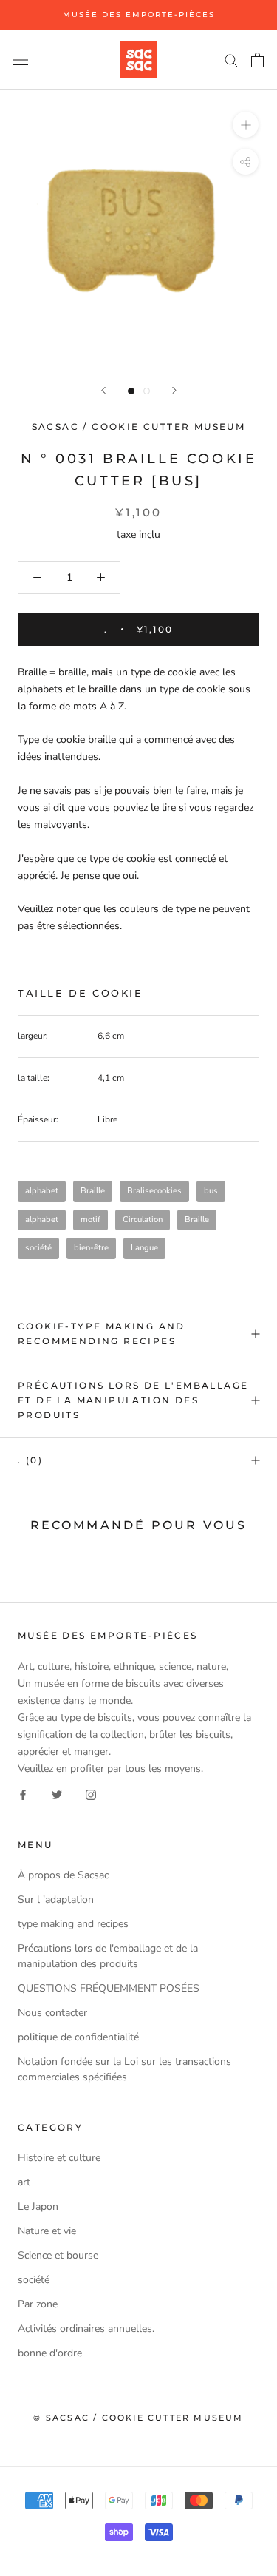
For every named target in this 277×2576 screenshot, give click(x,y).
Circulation (143, 1220)
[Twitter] (57, 1794)
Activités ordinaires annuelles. (86, 2329)
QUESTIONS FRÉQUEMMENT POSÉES (109, 1988)
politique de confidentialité (78, 2037)
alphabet (42, 1191)
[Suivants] (174, 390)
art (24, 2182)
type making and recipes (73, 1924)
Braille (93, 1191)
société (38, 1248)
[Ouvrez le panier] (257, 60)
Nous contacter (52, 2013)
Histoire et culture (59, 2158)
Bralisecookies (154, 1191)
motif (90, 1220)
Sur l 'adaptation (56, 1899)
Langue (144, 1248)
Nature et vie (47, 2231)
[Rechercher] (231, 60)
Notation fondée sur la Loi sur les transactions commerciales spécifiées (124, 2069)
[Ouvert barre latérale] (21, 60)
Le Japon (38, 2206)
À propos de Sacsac (63, 1875)
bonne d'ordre (50, 2353)
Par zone (38, 2304)
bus (211, 1191)
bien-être (91, 1248)
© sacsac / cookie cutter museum (138, 2418)
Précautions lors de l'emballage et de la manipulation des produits (133, 1400)
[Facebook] (23, 1794)
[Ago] (103, 390)
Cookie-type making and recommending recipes (102, 1333)
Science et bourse (58, 2255)
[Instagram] (91, 1794)
